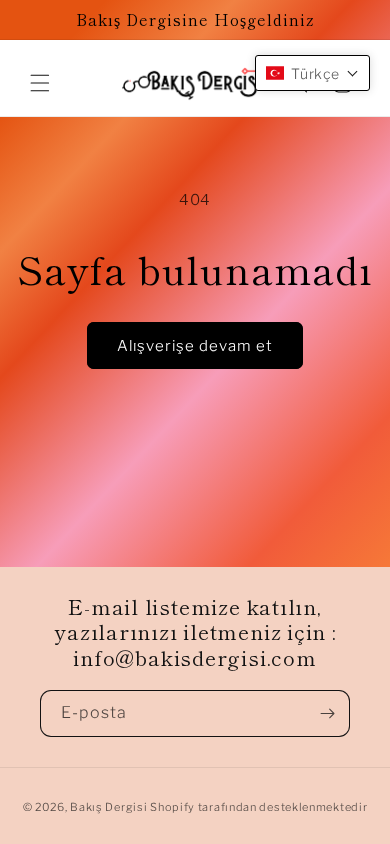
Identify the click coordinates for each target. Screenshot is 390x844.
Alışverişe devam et (195, 346)
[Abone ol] (327, 713)
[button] (40, 83)
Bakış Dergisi (108, 807)
